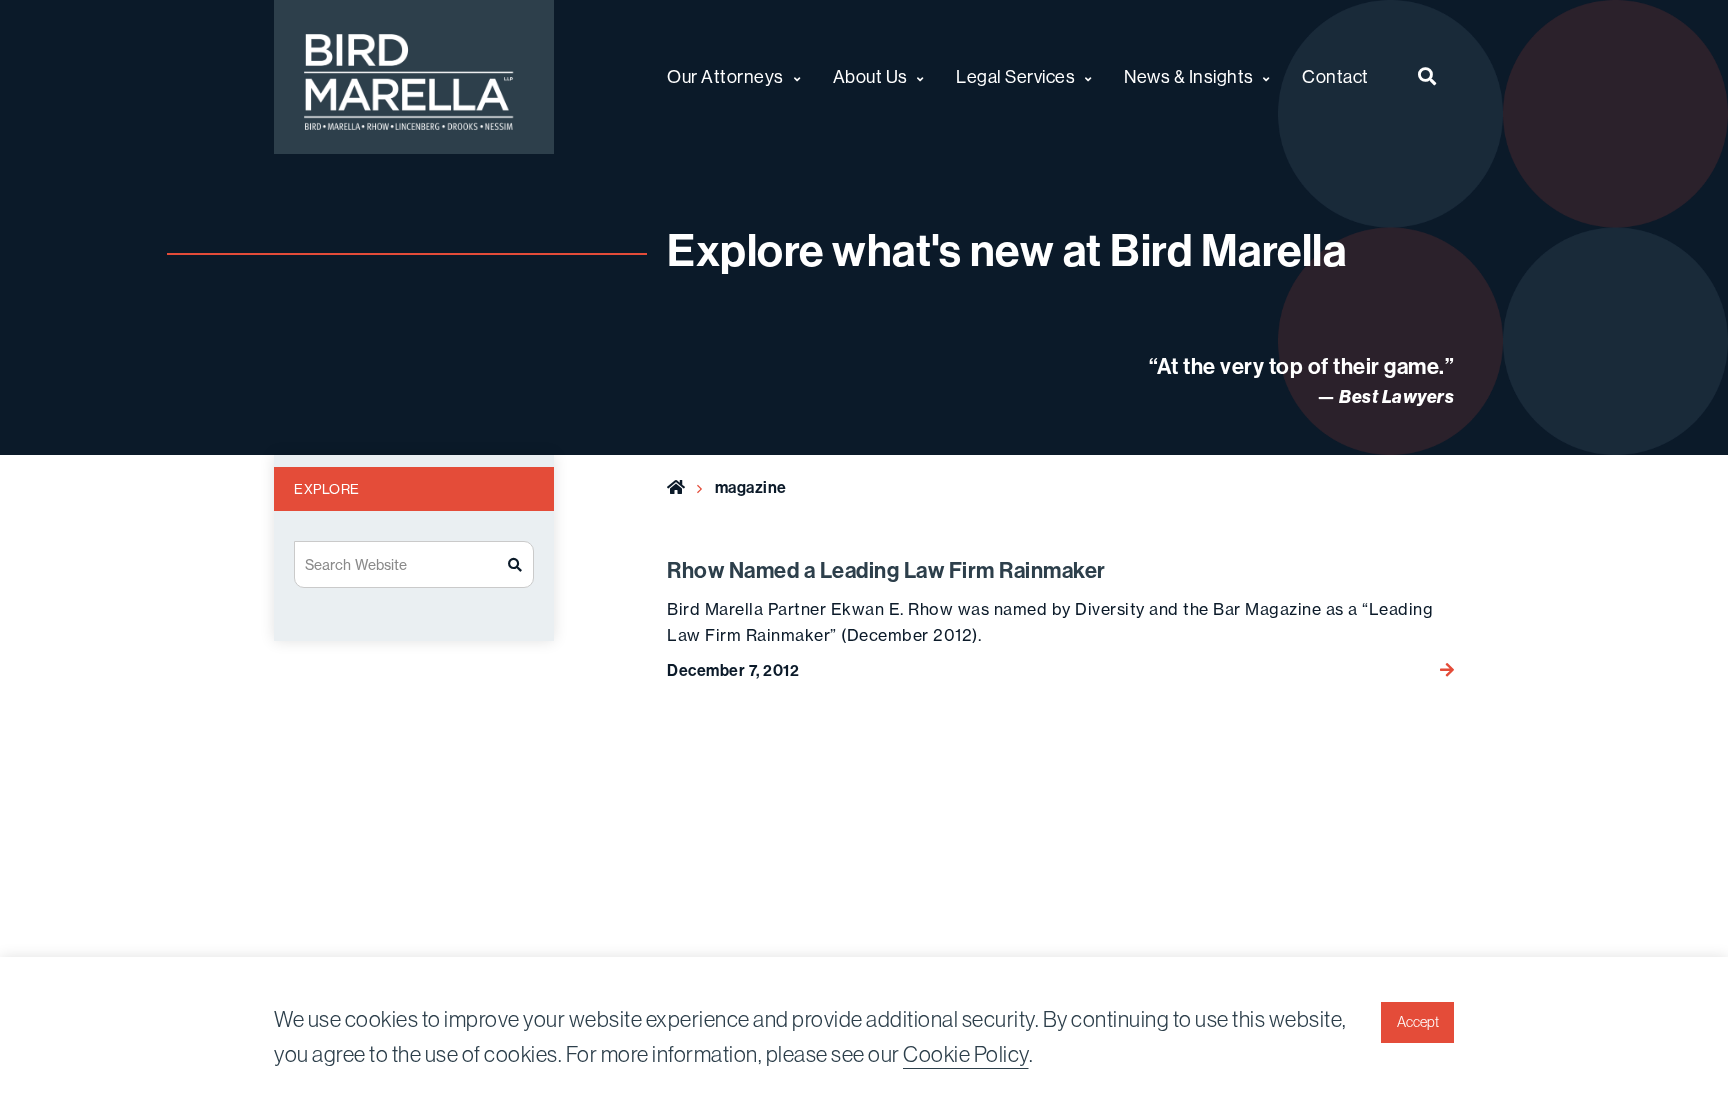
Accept (1418, 1022)
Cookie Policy (966, 1054)
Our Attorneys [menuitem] (725, 77)
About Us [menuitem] (870, 77)
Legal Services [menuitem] (1015, 77)
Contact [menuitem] (1335, 77)
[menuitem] (1427, 77)
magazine (751, 487)
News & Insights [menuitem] (1189, 77)
